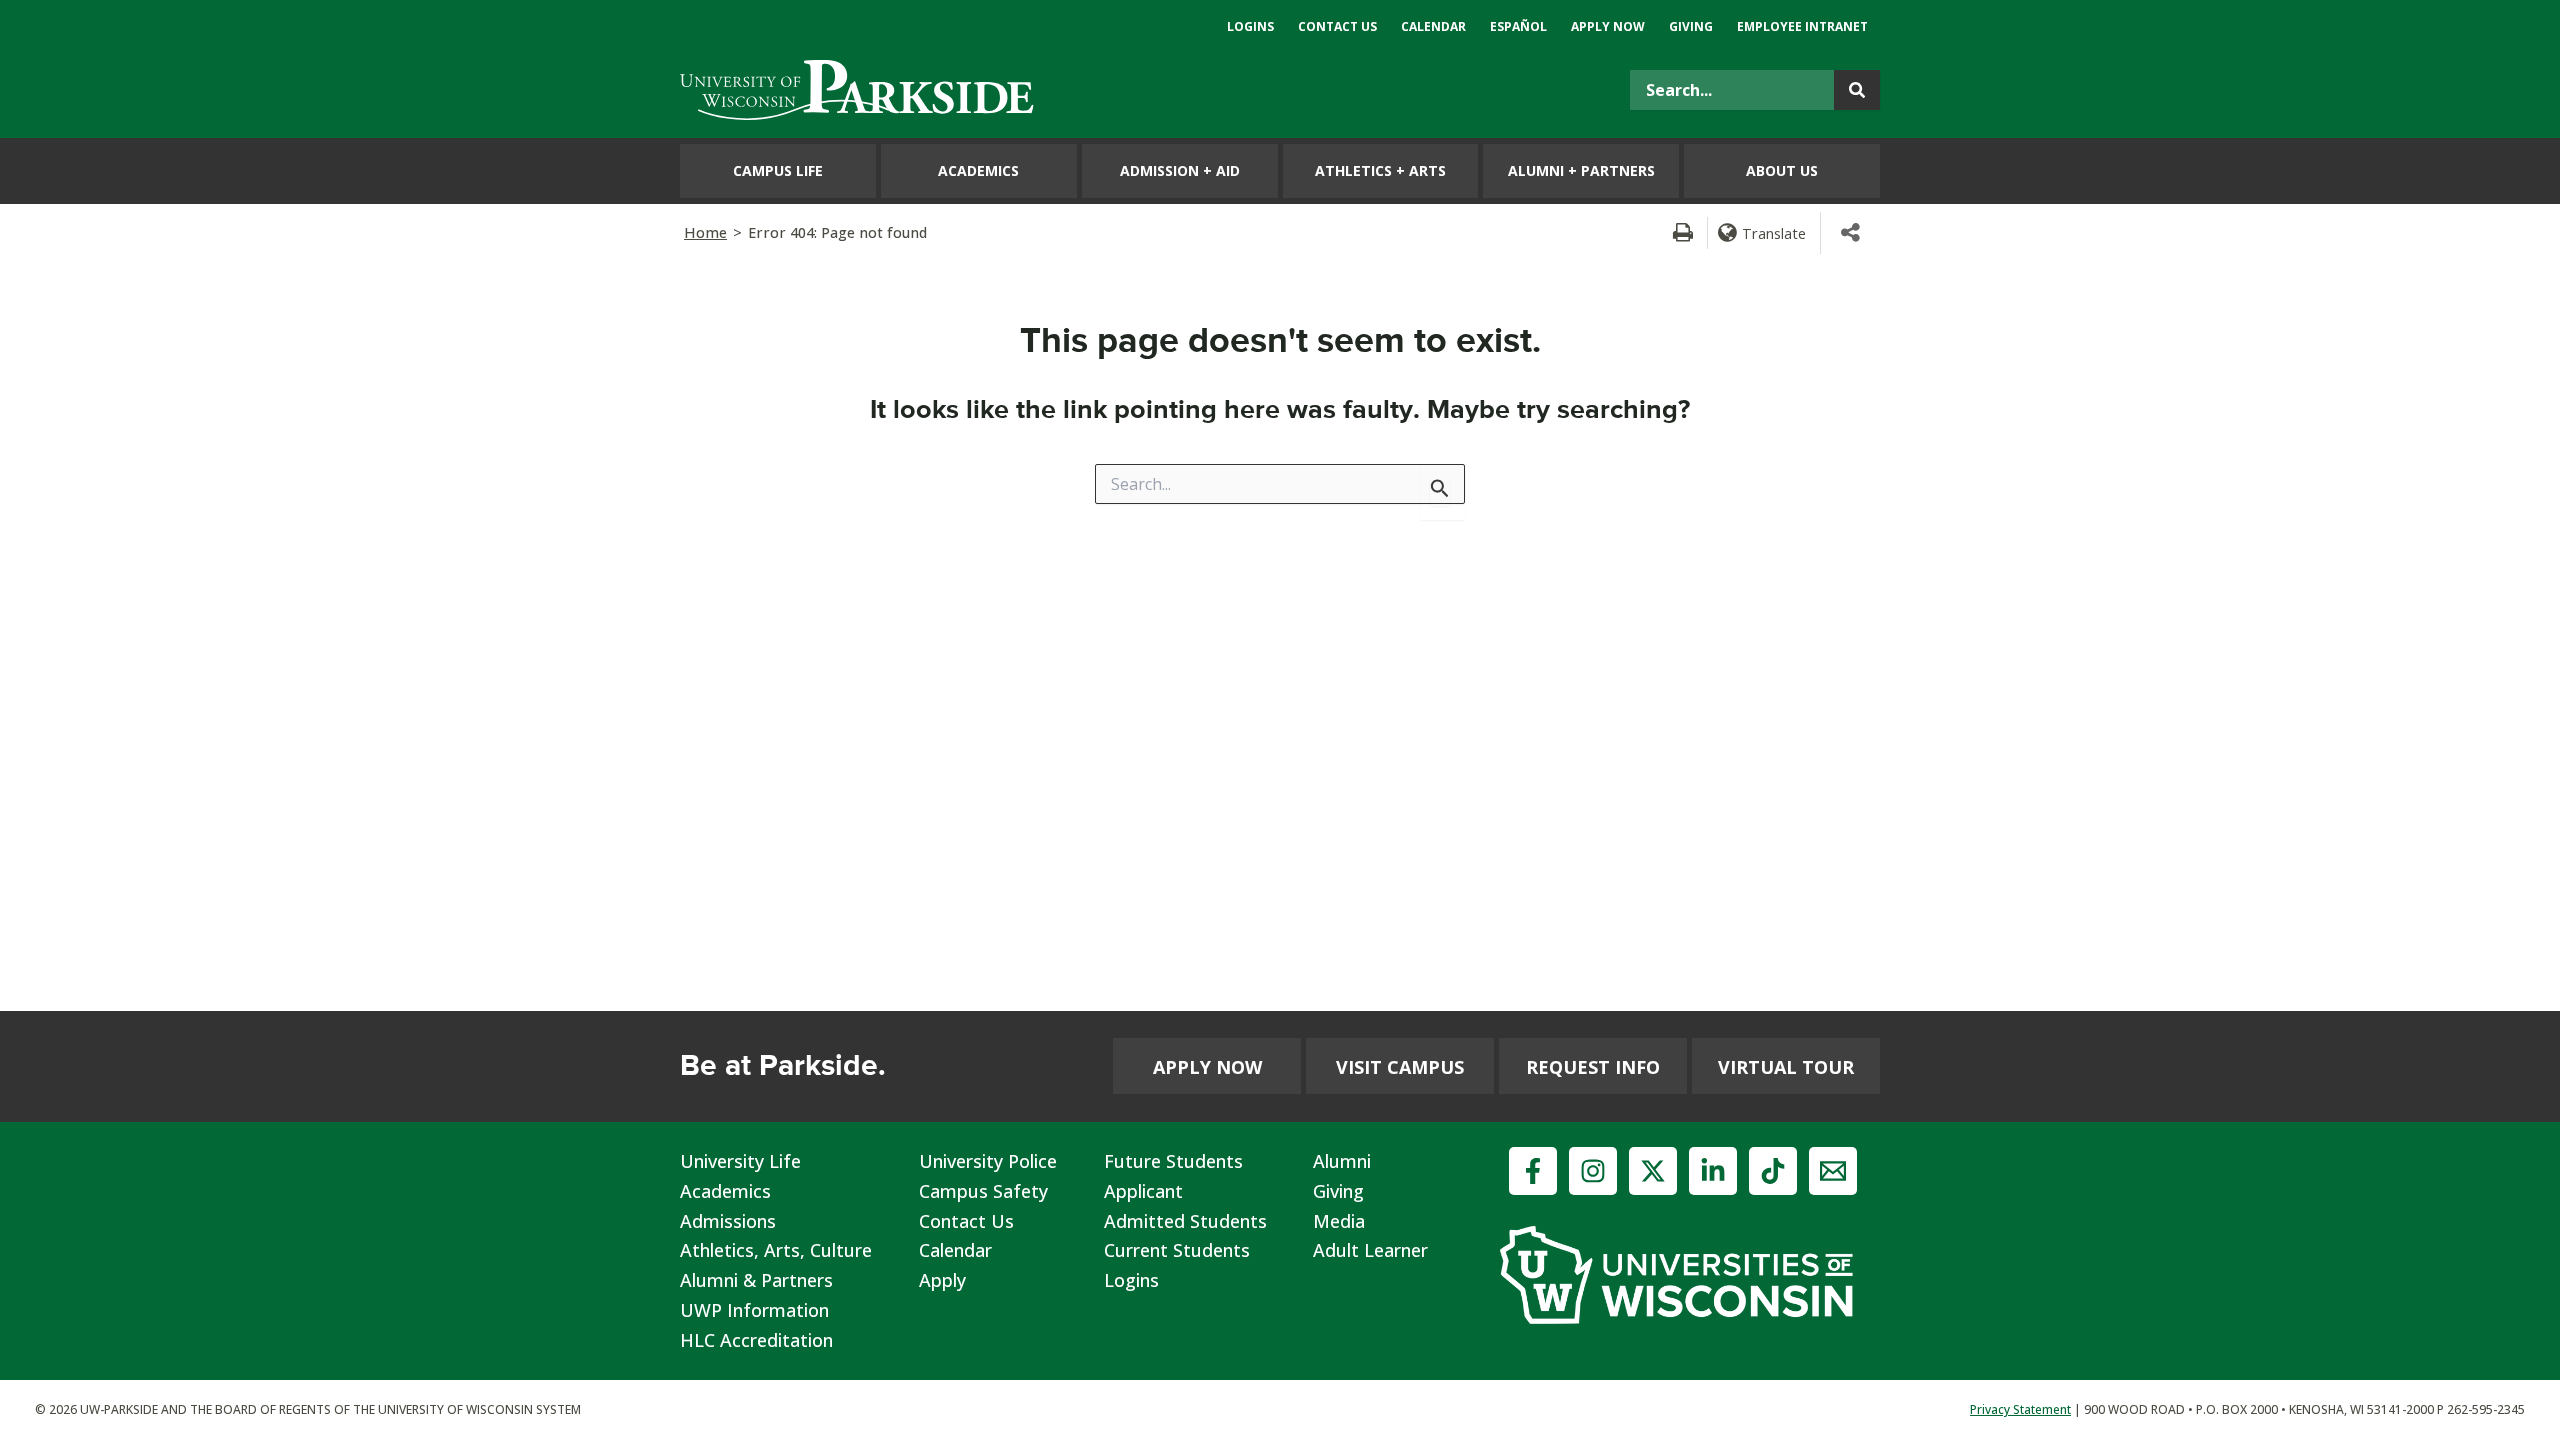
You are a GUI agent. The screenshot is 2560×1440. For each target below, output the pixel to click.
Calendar (955, 1250)
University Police (988, 1161)
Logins (1131, 1280)
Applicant (1143, 1191)
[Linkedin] (1713, 1171)
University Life (740, 1161)
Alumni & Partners (756, 1280)
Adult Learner (1370, 1250)
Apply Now (1207, 1067)
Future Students (1173, 1161)
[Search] (1857, 90)
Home (705, 232)
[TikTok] (1773, 1171)
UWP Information (754, 1310)
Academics (725, 1191)
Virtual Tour (1786, 1067)
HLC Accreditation (756, 1340)
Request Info (1593, 1067)
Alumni (1342, 1161)
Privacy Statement (2020, 1409)
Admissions (728, 1221)
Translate (1774, 233)
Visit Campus (1400, 1067)
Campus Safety (983, 1191)
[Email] (1833, 1171)
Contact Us (966, 1221)
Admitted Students (1185, 1221)
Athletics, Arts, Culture (776, 1250)
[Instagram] (1593, 1171)
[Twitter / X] (1653, 1171)
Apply (942, 1280)
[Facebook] (1533, 1171)
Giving (1338, 1191)
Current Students (1177, 1250)
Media (1339, 1221)
